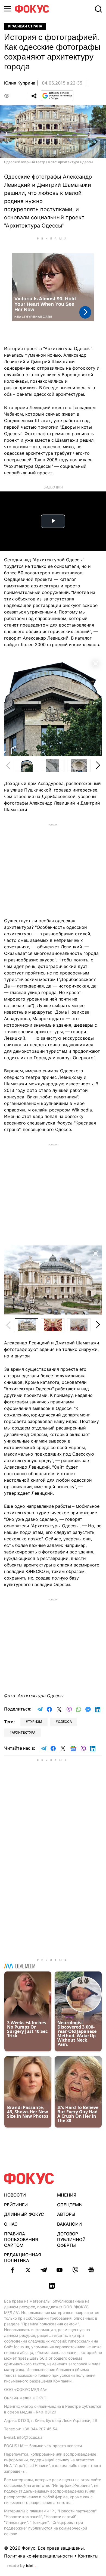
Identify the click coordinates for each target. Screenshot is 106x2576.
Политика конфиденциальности (38, 2556)
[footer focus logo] (29, 2178)
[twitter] (28, 2270)
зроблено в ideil (21, 2566)
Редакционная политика (23, 2258)
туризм (35, 1722)
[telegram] (44, 2270)
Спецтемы (70, 2205)
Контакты (88, 2556)
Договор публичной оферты (71, 2239)
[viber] (75, 2270)
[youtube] (60, 2270)
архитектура (24, 1732)
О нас (11, 2224)
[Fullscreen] (95, 663)
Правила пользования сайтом (21, 2239)
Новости (15, 2195)
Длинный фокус (24, 2214)
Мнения (67, 2195)
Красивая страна (25, 26)
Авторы (66, 2214)
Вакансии (69, 2224)
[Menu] (8, 9)
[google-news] (91, 2270)
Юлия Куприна (20, 83)
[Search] (98, 9)
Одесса (65, 1722)
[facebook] (12, 2270)
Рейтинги (16, 2205)
